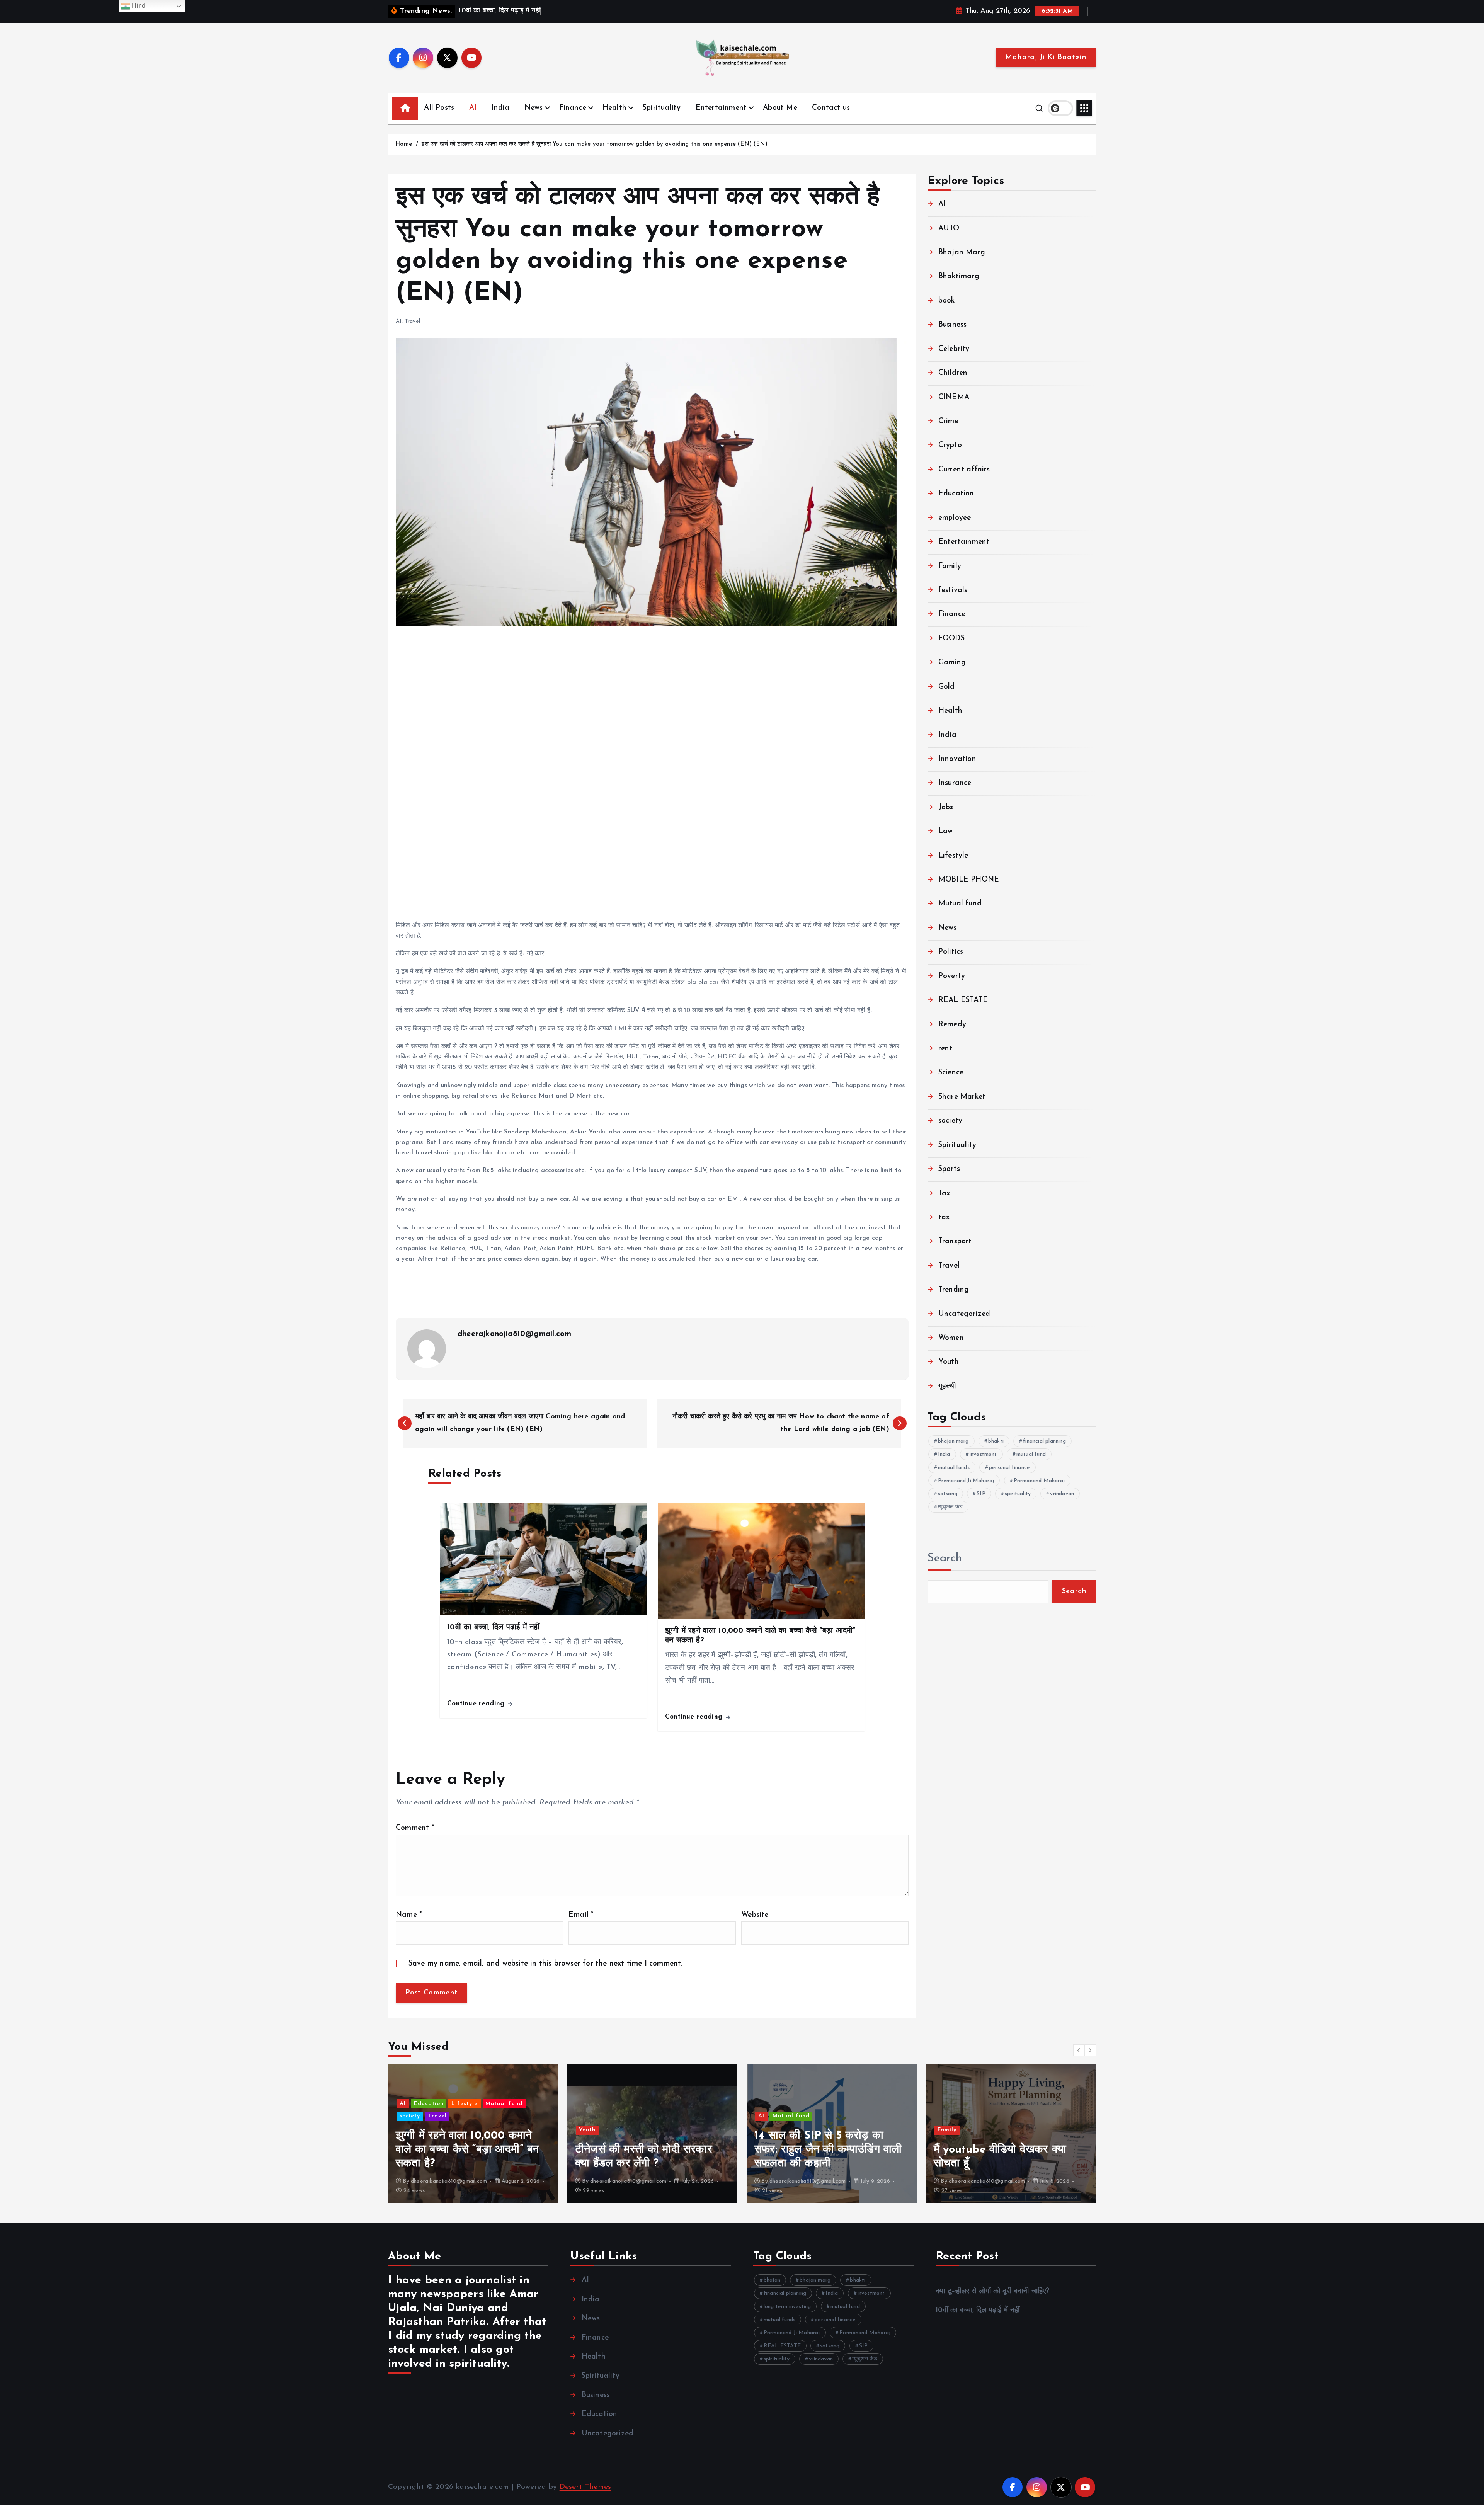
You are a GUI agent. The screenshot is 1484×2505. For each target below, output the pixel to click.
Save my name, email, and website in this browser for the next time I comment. (546, 1964)
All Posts (439, 108)
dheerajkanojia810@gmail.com (514, 1334)
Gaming (952, 663)
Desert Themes (585, 2487)
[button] (1079, 2050)
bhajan (772, 2280)
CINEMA (954, 397)
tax (944, 1218)
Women (951, 1338)
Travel (412, 321)
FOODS (951, 639)
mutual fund (1031, 1454)
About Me (780, 108)
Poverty (952, 976)
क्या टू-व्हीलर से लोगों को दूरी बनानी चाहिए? (992, 2291)
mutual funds (954, 1468)
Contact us (831, 108)
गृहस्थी (947, 1386)
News (534, 108)
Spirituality (662, 108)
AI (473, 108)
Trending (954, 1290)
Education (956, 494)
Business (953, 325)
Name (409, 1915)
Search (945, 1558)
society (950, 1121)
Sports (949, 1169)
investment (983, 1454)
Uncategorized (964, 1314)
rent (945, 1049)
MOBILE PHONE (969, 880)
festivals (953, 590)
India (500, 108)
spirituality (1018, 1494)
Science (951, 1073)
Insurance (955, 783)
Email (581, 1915)
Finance (573, 108)
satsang (948, 1494)
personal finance (1009, 1468)
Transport (955, 1241)
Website (755, 1915)
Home (404, 144)
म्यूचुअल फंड (950, 1507)
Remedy (952, 1025)
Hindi (139, 6)
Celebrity (954, 349)
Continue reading (477, 1704)
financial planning (1044, 1441)
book (947, 301)
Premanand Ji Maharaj (966, 1481)
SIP (981, 1494)
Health (614, 108)
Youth (949, 1362)
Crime (948, 421)
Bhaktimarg (959, 277)
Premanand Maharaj (1039, 1481)
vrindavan (1062, 1494)
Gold (947, 687)
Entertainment (721, 108)
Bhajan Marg (962, 253)
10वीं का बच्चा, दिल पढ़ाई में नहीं (978, 2310)
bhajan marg (953, 1441)
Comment (415, 1828)
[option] (473, 2134)
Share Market (962, 1097)
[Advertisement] (628, 773)
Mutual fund (960, 904)
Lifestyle (953, 856)
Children (953, 373)
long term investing (787, 2307)
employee (955, 518)
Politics (951, 952)
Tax (944, 1194)
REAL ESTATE (963, 1000)
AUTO (949, 229)
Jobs (946, 807)
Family (950, 566)
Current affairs (964, 470)
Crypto (950, 445)
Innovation (957, 759)
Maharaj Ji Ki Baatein (1046, 57)
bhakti (996, 1441)
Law (946, 831)
